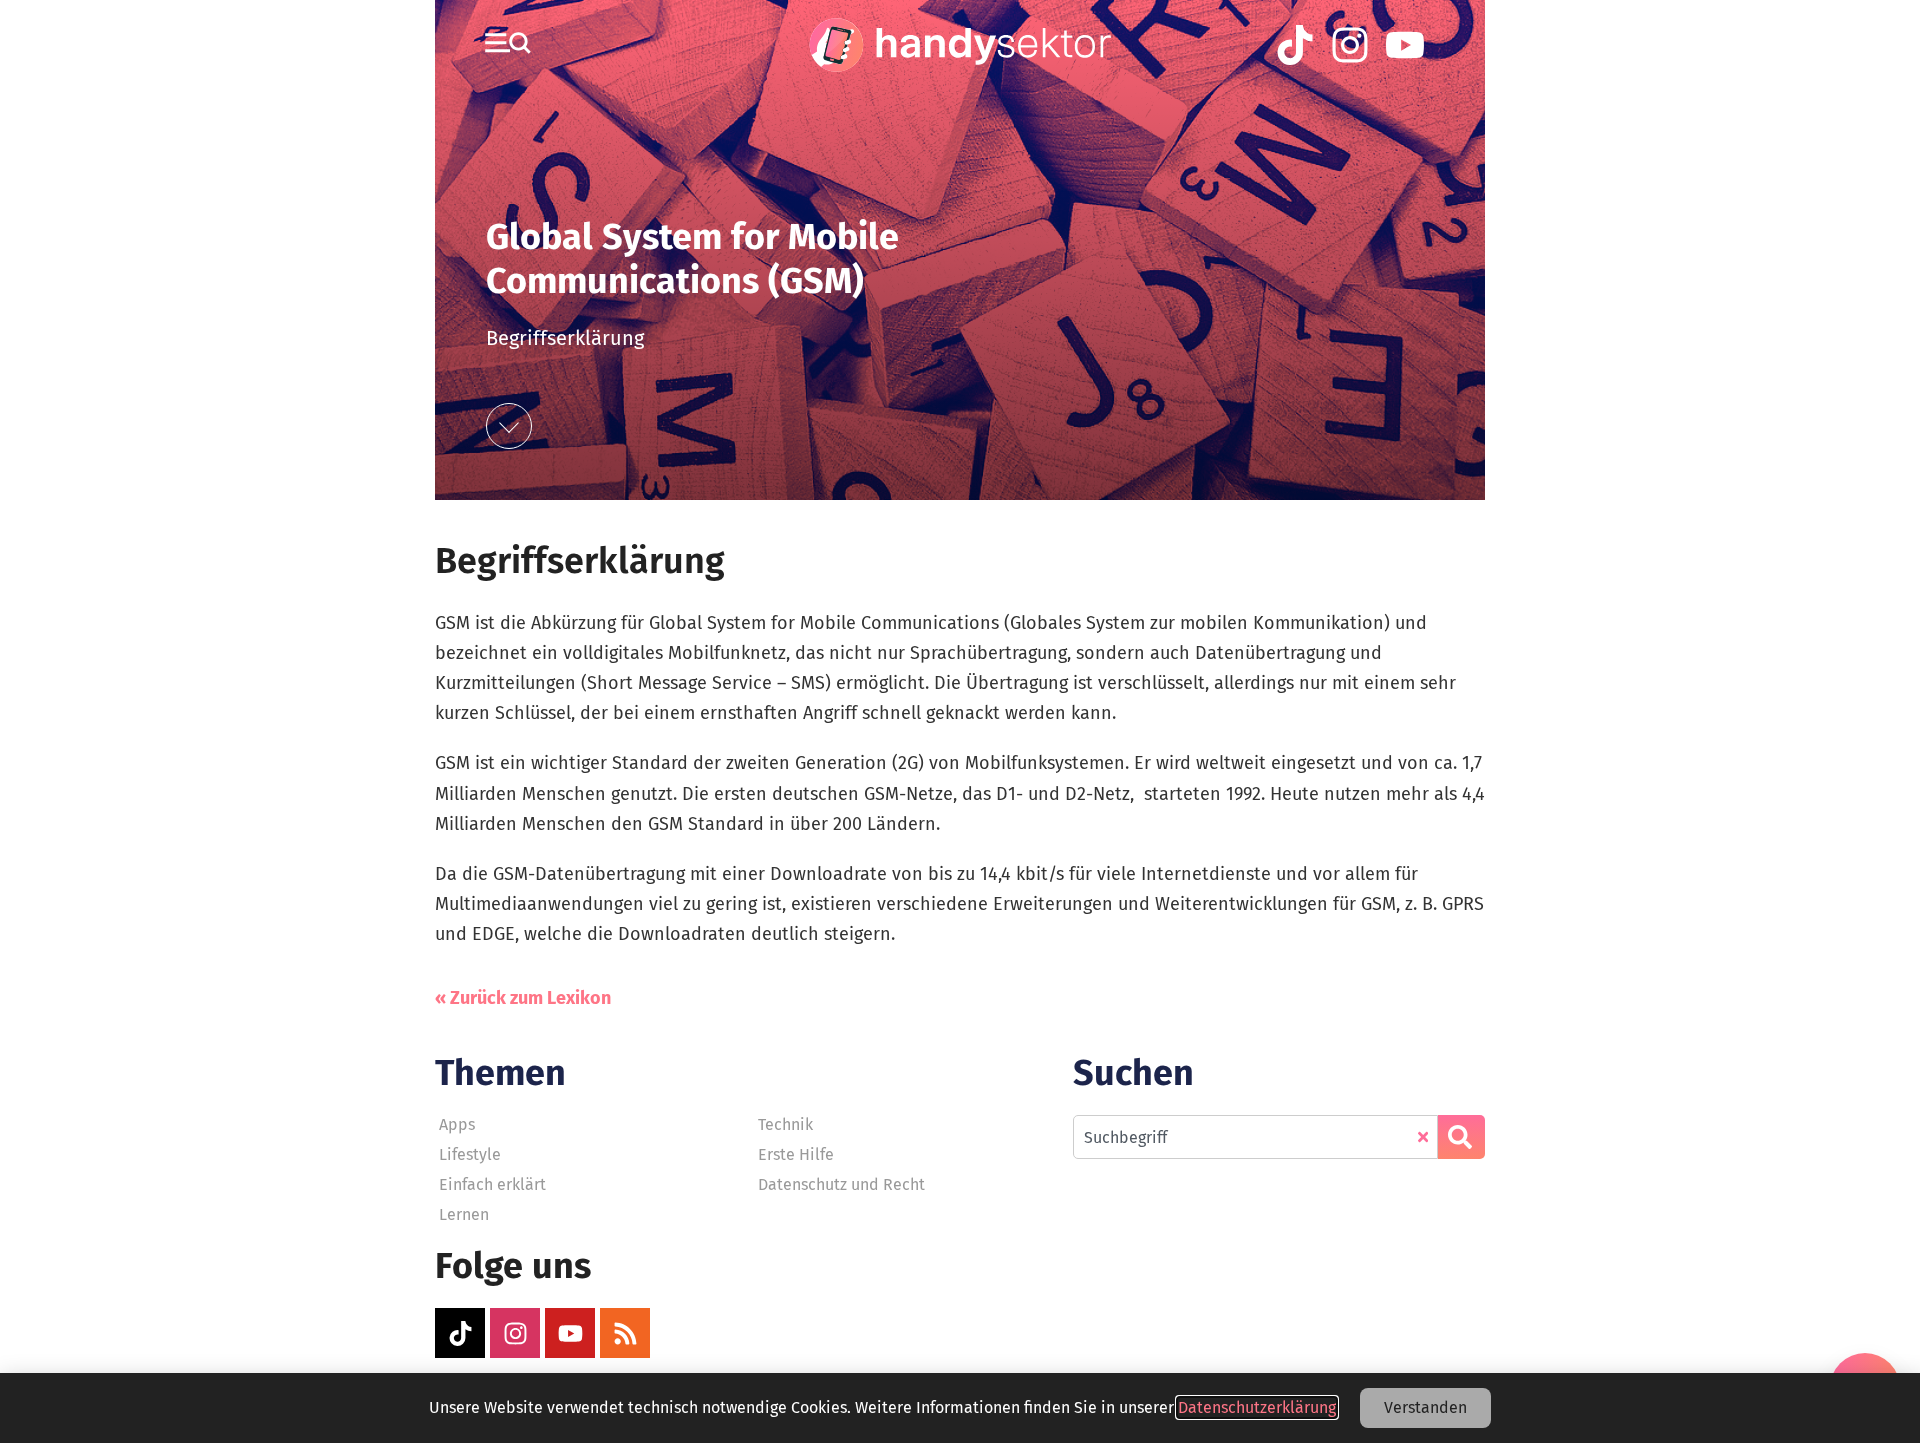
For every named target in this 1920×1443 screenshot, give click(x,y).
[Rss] (625, 1333)
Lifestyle (470, 1154)
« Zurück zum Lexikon (523, 998)
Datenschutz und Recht (841, 1184)
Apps (457, 1124)
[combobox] (1255, 1137)
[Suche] (1461, 1137)
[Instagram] (515, 1333)
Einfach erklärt (492, 1184)
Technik (785, 1124)
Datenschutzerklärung (1257, 1407)
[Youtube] (570, 1333)
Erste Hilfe (796, 1154)
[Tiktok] (460, 1333)
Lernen (464, 1214)
